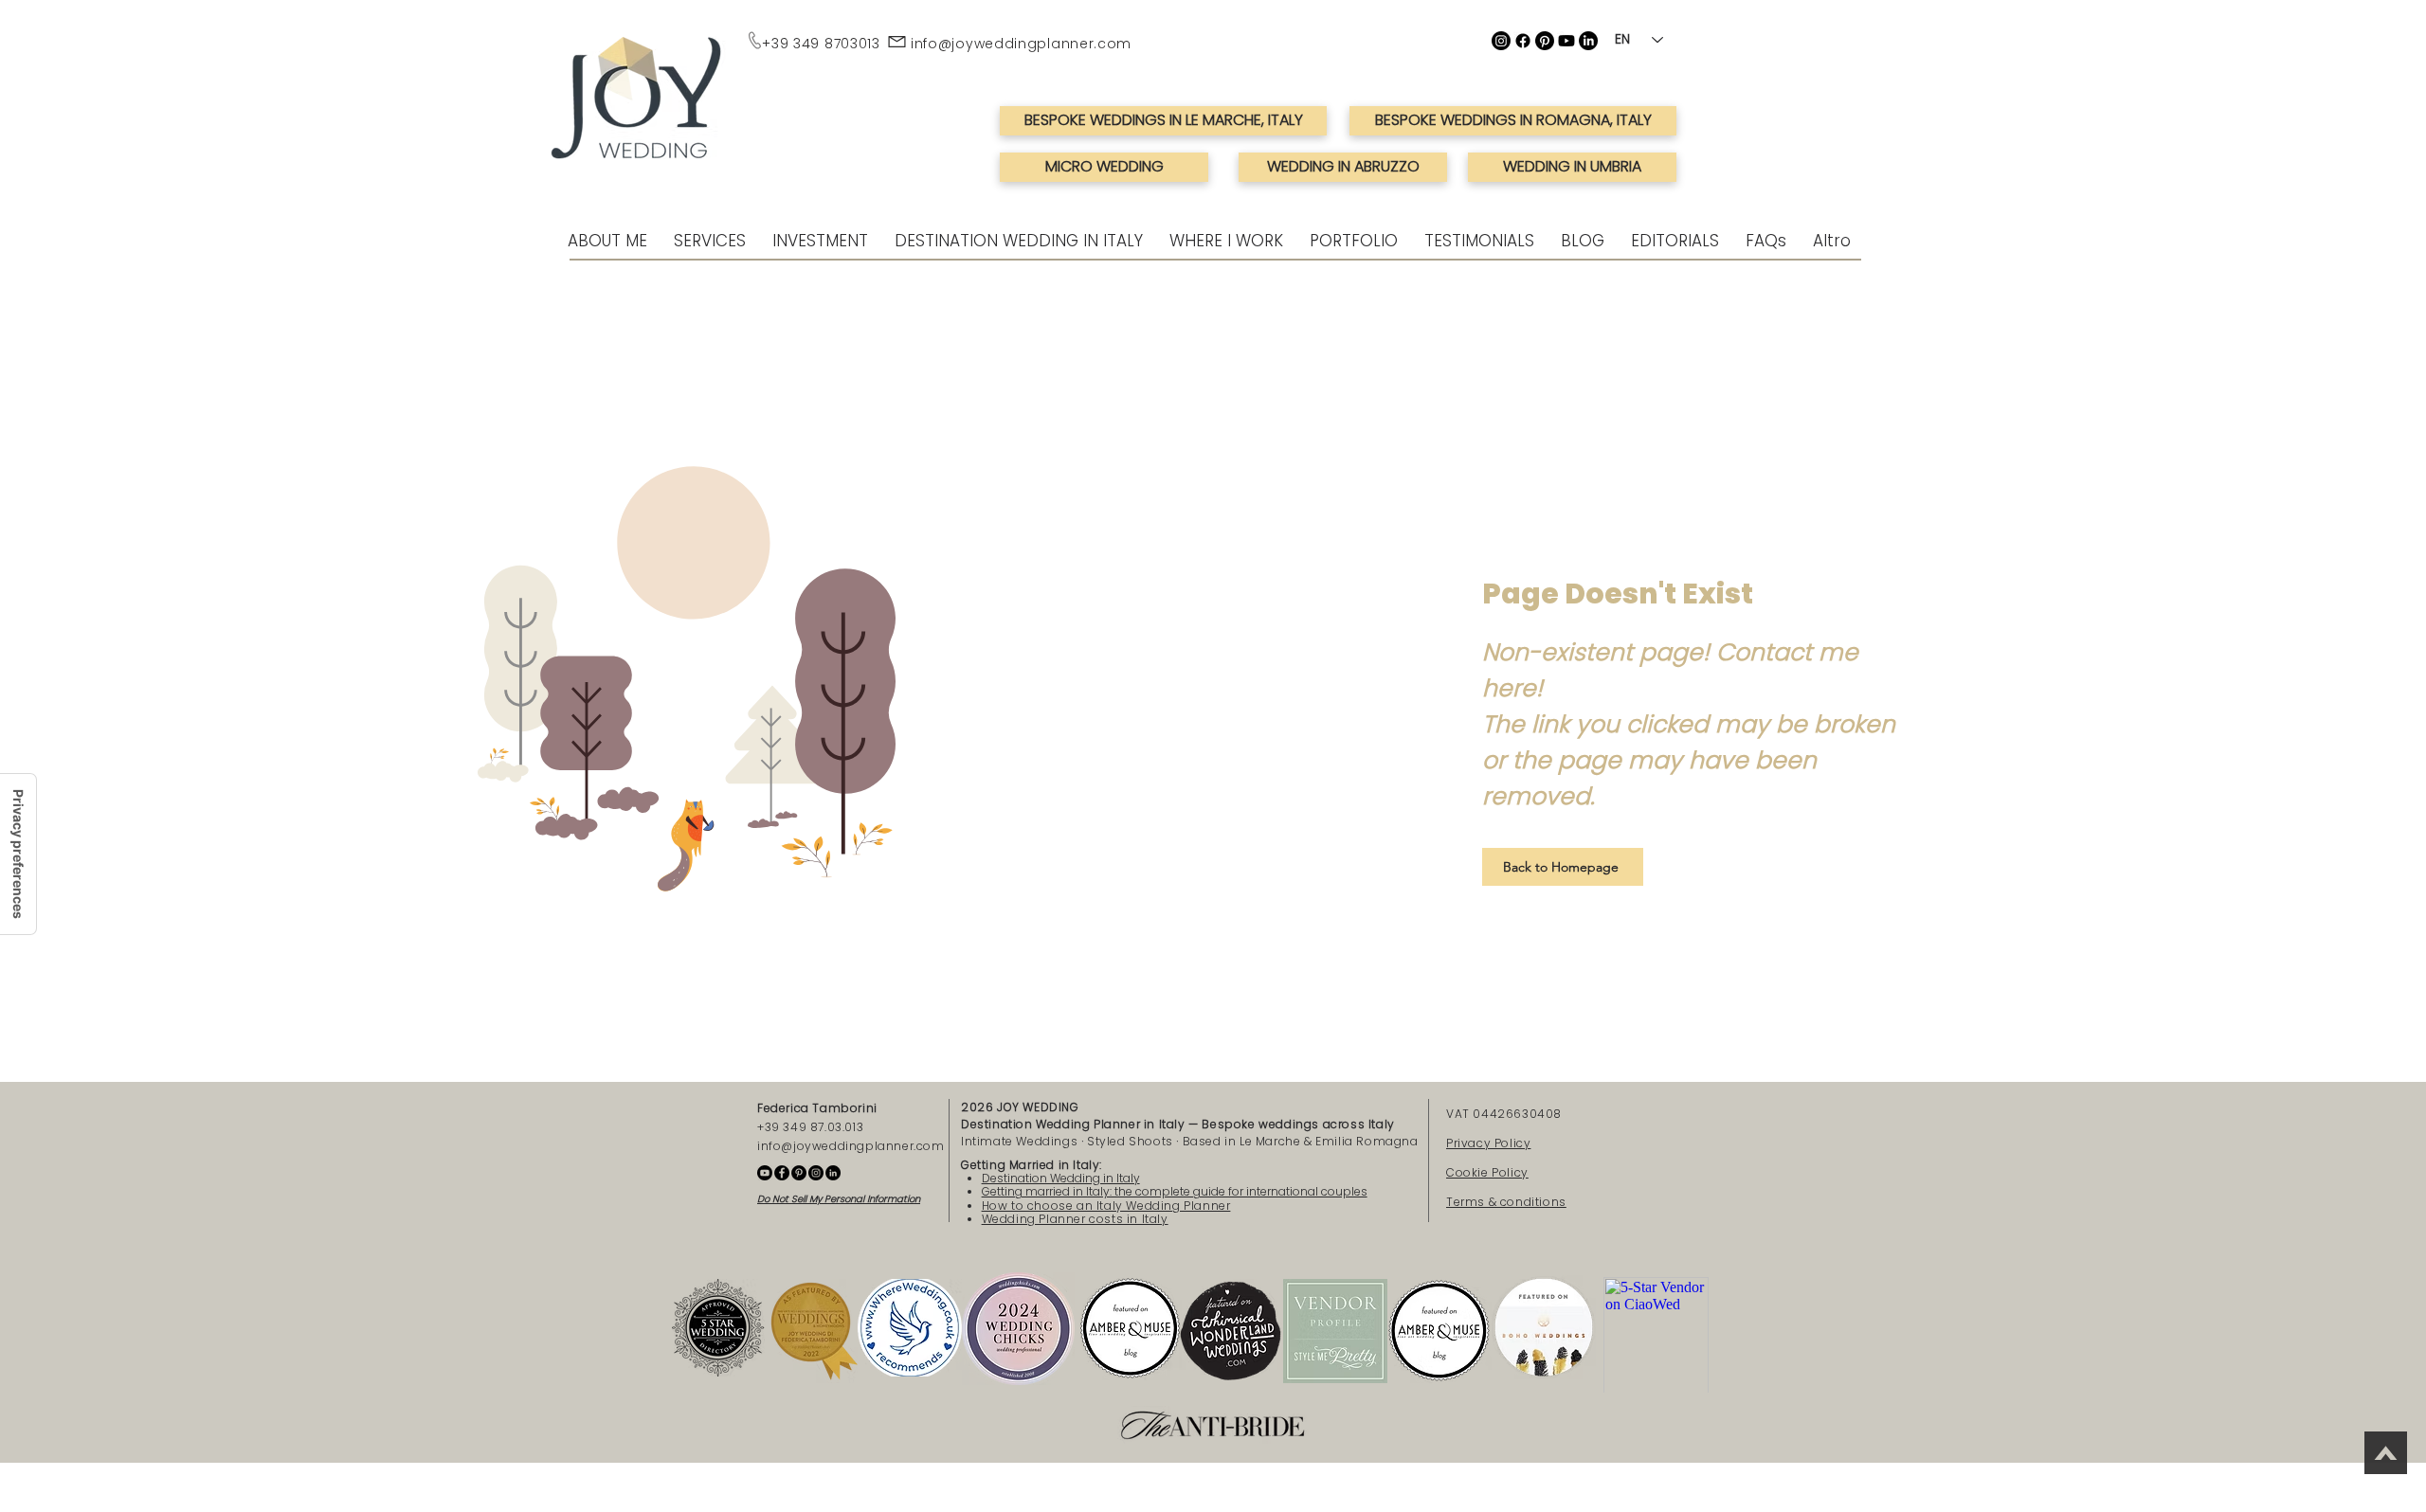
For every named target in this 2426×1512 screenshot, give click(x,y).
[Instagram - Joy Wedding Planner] (816, 1173)
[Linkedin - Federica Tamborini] (833, 1173)
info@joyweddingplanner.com (1021, 44)
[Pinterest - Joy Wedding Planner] (799, 1173)
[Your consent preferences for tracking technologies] (18, 854)
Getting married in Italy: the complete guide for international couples (1175, 1191)
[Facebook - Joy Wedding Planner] (782, 1173)
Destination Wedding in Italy (1061, 1178)
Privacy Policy (1488, 1143)
